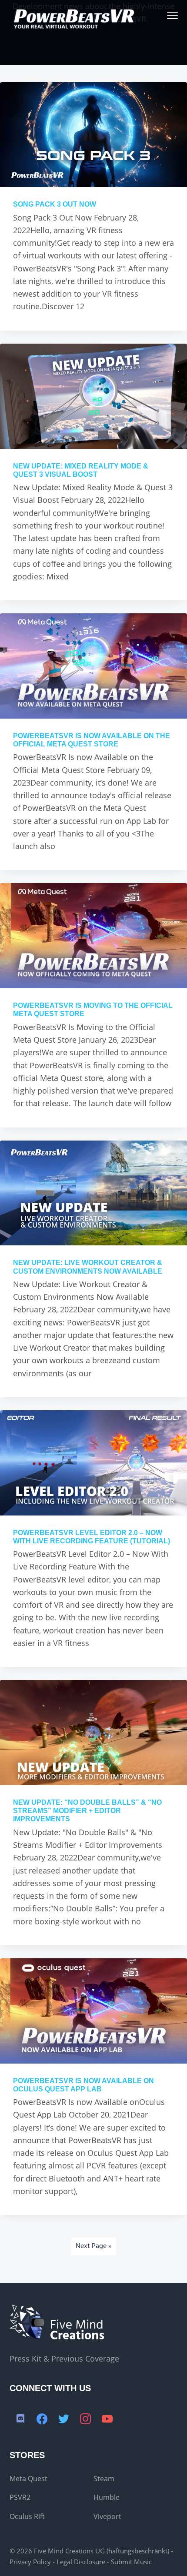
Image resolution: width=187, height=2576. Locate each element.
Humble (107, 2497)
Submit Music (131, 2562)
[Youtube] (107, 2419)
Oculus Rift (27, 2516)
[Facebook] (42, 2419)
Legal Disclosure (81, 2562)
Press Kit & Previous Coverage (64, 2359)
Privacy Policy (30, 2562)
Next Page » (94, 2246)
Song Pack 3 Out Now (55, 204)
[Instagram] (86, 2419)
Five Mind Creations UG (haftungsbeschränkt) (102, 2551)
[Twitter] (64, 2419)
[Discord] (20, 2419)
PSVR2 (20, 2497)
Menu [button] (162, 15)
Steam (104, 2479)
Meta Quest (28, 2479)
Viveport (107, 2516)
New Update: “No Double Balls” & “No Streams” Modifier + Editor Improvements (87, 1811)
